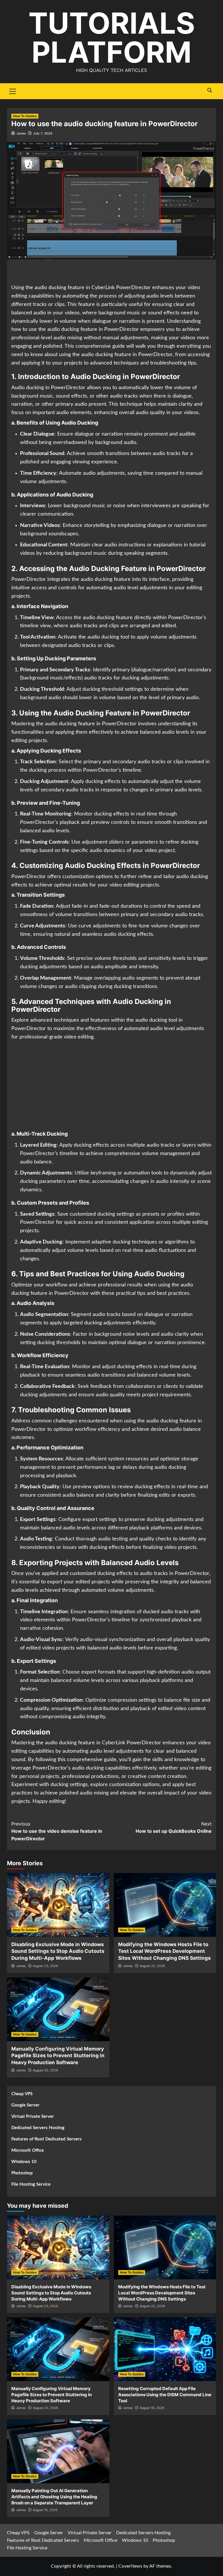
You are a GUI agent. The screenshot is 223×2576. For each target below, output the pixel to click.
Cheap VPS (22, 2094)
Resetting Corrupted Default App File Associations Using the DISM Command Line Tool (165, 2395)
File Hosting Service (31, 2184)
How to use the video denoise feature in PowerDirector (57, 1831)
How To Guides (25, 116)
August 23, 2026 (45, 1966)
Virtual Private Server (33, 2117)
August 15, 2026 (45, 2510)
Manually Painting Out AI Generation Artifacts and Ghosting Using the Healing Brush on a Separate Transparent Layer (54, 2497)
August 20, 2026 (45, 2070)
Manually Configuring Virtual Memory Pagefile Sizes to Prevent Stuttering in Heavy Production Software (58, 2056)
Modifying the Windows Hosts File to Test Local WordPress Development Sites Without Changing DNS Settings (164, 1951)
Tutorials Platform (112, 38)
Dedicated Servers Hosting (38, 2128)
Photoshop (22, 2173)
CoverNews (130, 2566)
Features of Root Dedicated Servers (46, 2139)
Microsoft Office (28, 2150)
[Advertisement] (111, 272)
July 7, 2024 (43, 133)
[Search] (209, 90)
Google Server (25, 2105)
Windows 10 (24, 2162)
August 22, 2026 (152, 1966)
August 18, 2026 (152, 2408)
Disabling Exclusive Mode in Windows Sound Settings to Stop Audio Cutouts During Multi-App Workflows (58, 1951)
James (21, 133)
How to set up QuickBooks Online (174, 1828)
